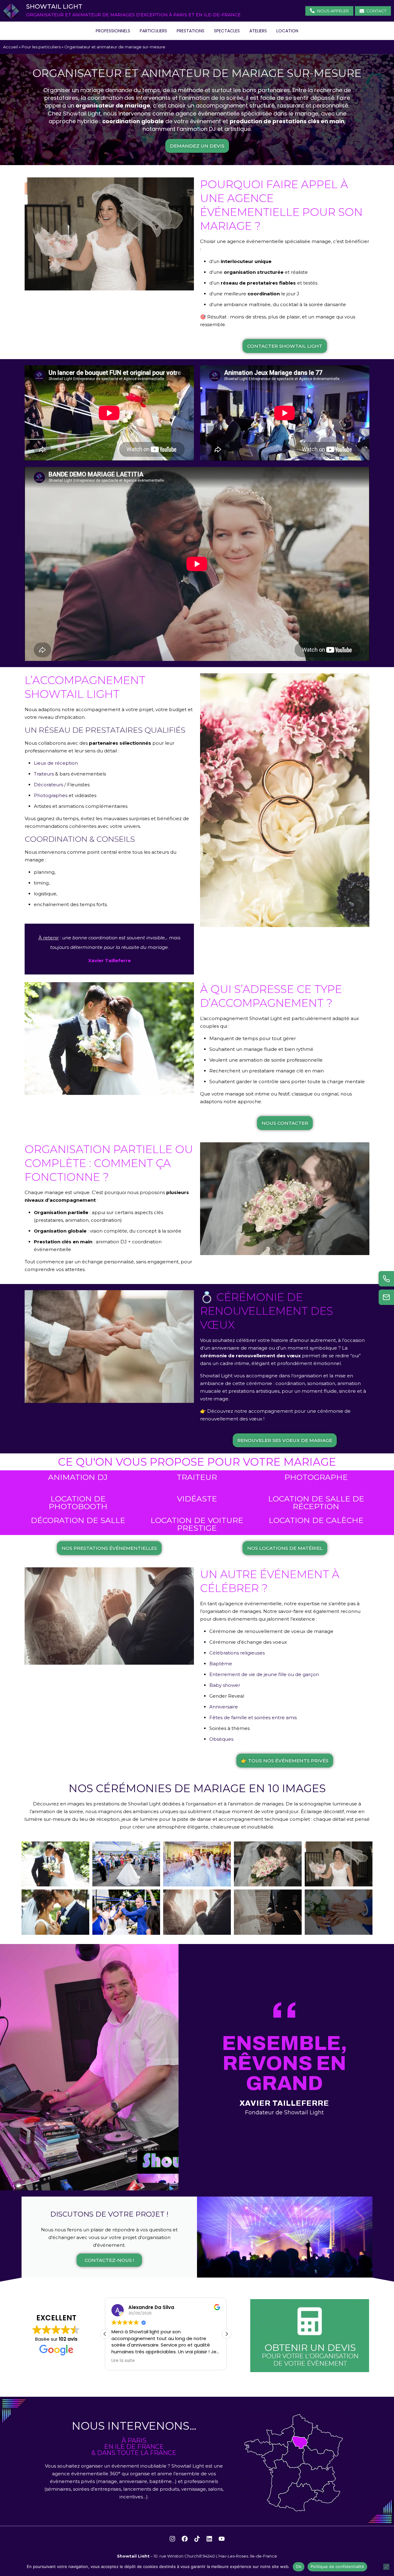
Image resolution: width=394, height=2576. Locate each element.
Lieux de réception (56, 763)
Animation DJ (78, 1477)
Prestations (191, 31)
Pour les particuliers (41, 47)
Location (287, 31)
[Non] (386, 2567)
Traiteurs (44, 774)
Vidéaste (197, 1499)
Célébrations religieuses (237, 1653)
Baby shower (225, 1685)
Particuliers (153, 31)
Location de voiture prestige (197, 1524)
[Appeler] (386, 1279)
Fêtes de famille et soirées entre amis (253, 1717)
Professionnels (113, 31)
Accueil (10, 47)
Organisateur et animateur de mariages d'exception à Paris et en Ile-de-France (133, 15)
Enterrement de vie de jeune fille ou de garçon (264, 1674)
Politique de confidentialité (337, 2566)
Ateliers (258, 31)
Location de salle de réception (316, 1503)
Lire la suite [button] (123, 2361)
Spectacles (227, 31)
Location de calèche (316, 1520)
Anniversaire (224, 1707)
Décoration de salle (78, 1520)
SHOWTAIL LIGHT (54, 6)
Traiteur (197, 1477)
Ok (299, 2566)
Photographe (316, 1477)
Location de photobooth (78, 1503)
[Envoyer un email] (386, 1297)
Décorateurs (48, 785)
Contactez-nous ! (109, 2260)
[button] (227, 2334)
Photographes (51, 795)
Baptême (221, 1664)
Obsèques (221, 1739)
